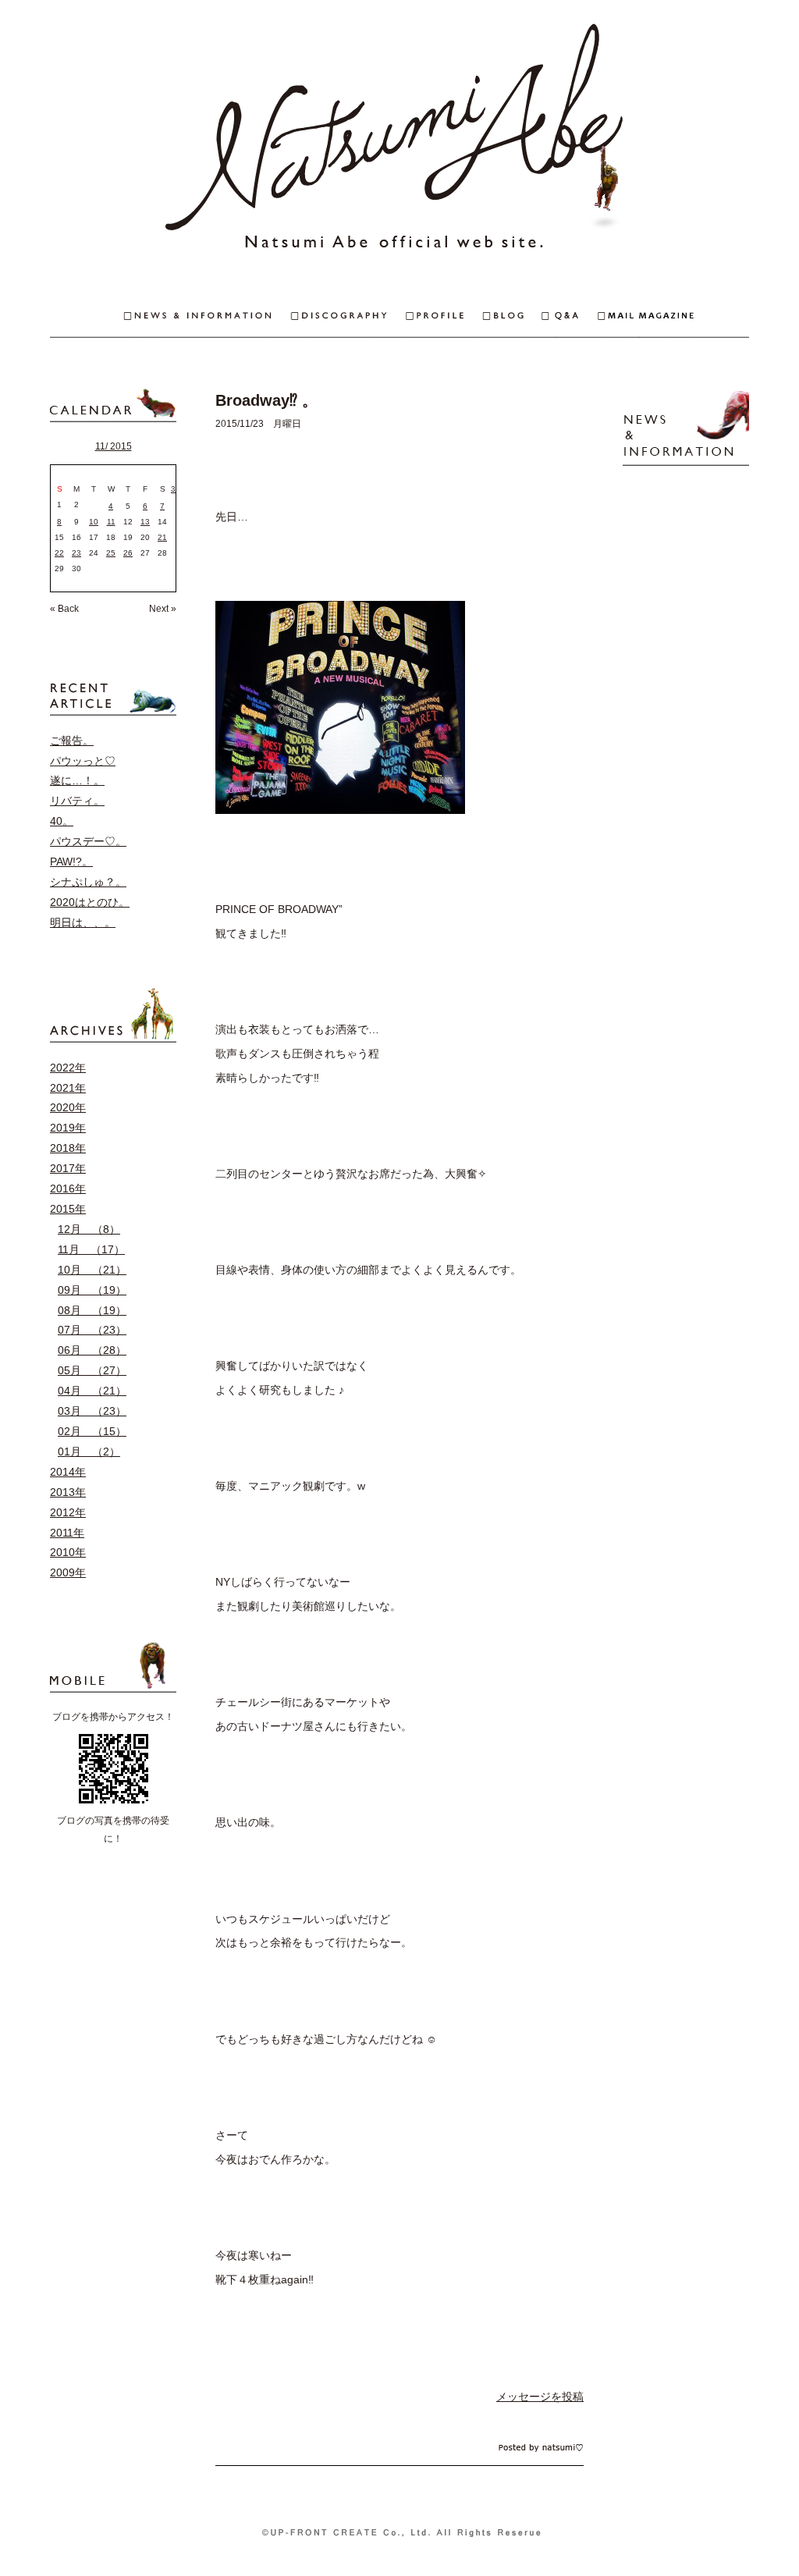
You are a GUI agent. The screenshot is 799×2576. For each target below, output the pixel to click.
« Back (64, 609)
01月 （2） (89, 1451)
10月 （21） (92, 1270)
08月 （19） (92, 1310)
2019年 (68, 1128)
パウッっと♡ (83, 761)
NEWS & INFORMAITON (170, 317)
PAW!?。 (71, 862)
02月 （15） (92, 1431)
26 (128, 553)
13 (145, 522)
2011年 (67, 1533)
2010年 (68, 1552)
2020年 (68, 1107)
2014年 (68, 1472)
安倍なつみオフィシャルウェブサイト (399, 140)
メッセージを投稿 (540, 2397)
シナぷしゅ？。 (88, 882)
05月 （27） (92, 1370)
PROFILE (444, 317)
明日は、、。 (83, 922)
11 (111, 522)
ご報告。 (72, 741)
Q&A (570, 317)
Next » (163, 609)
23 (76, 553)
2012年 (68, 1512)
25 (111, 553)
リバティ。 (77, 801)
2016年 (68, 1189)
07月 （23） (92, 1330)
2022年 (68, 1068)
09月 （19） (92, 1290)
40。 (62, 821)
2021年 (68, 1088)
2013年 (68, 1492)
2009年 (68, 1572)
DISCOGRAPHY (348, 317)
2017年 (68, 1168)
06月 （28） (92, 1350)
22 (59, 553)
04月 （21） (92, 1391)
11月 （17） (91, 1249)
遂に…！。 (77, 780)
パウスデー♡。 (88, 841)
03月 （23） (92, 1411)
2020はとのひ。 (90, 902)
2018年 (68, 1148)
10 (94, 522)
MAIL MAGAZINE (673, 317)
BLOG (513, 317)
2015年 (68, 1209)
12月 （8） (89, 1229)
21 (162, 537)
